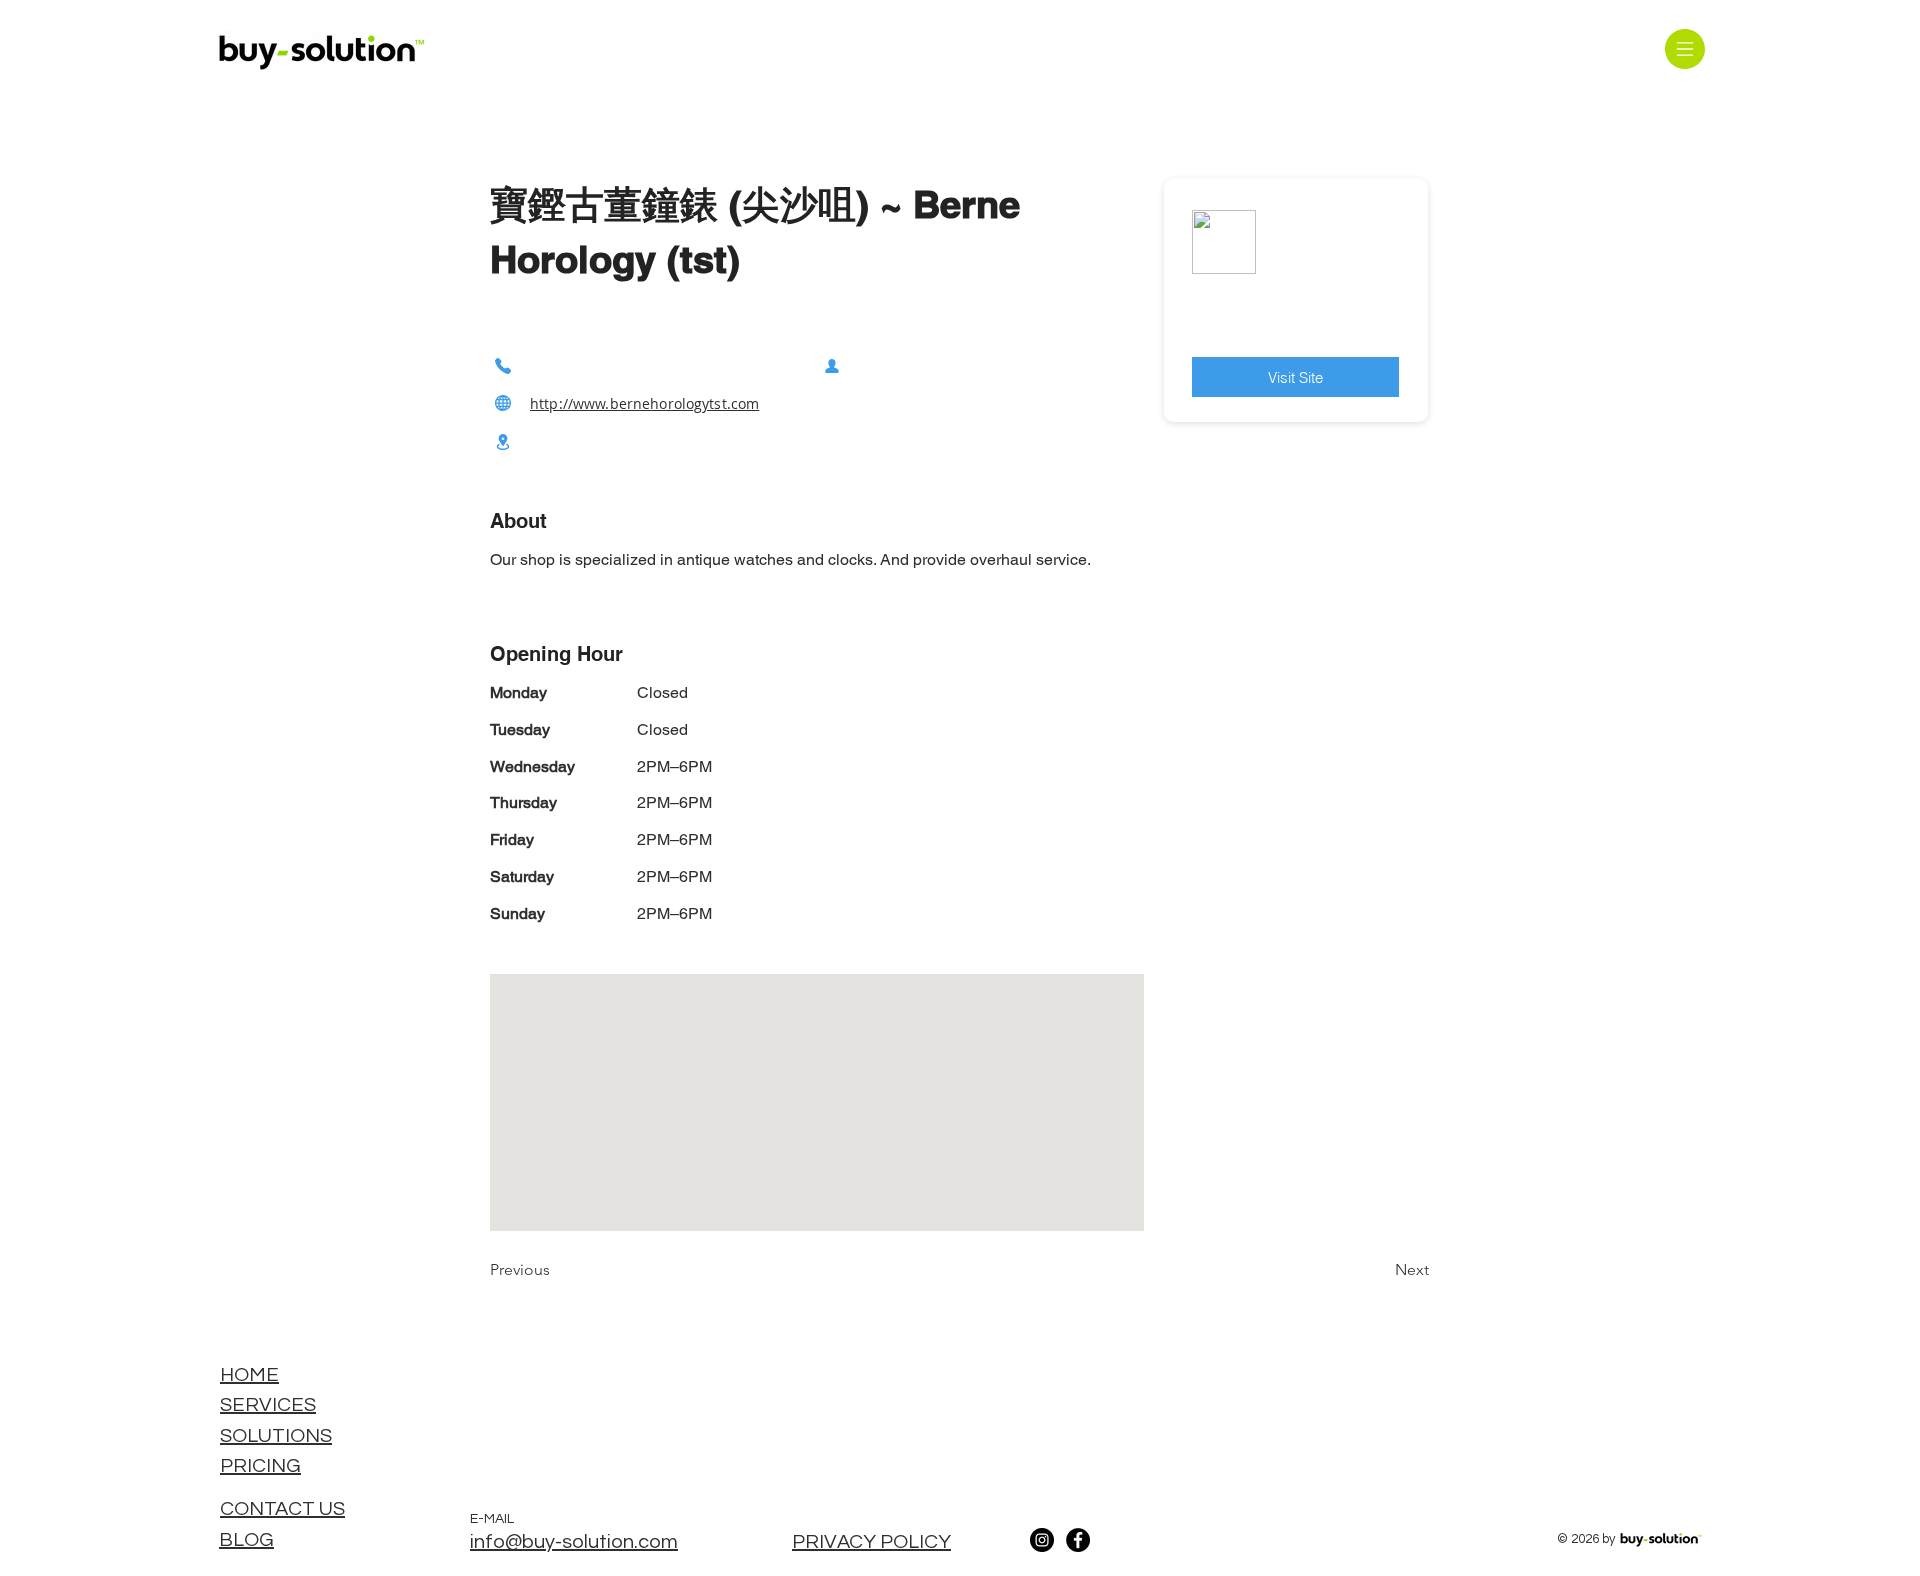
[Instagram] (1042, 1540)
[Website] (503, 403)
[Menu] (1684, 48)
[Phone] (503, 365)
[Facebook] (1078, 1540)
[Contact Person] (832, 365)
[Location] (503, 442)
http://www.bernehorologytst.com (644, 403)
